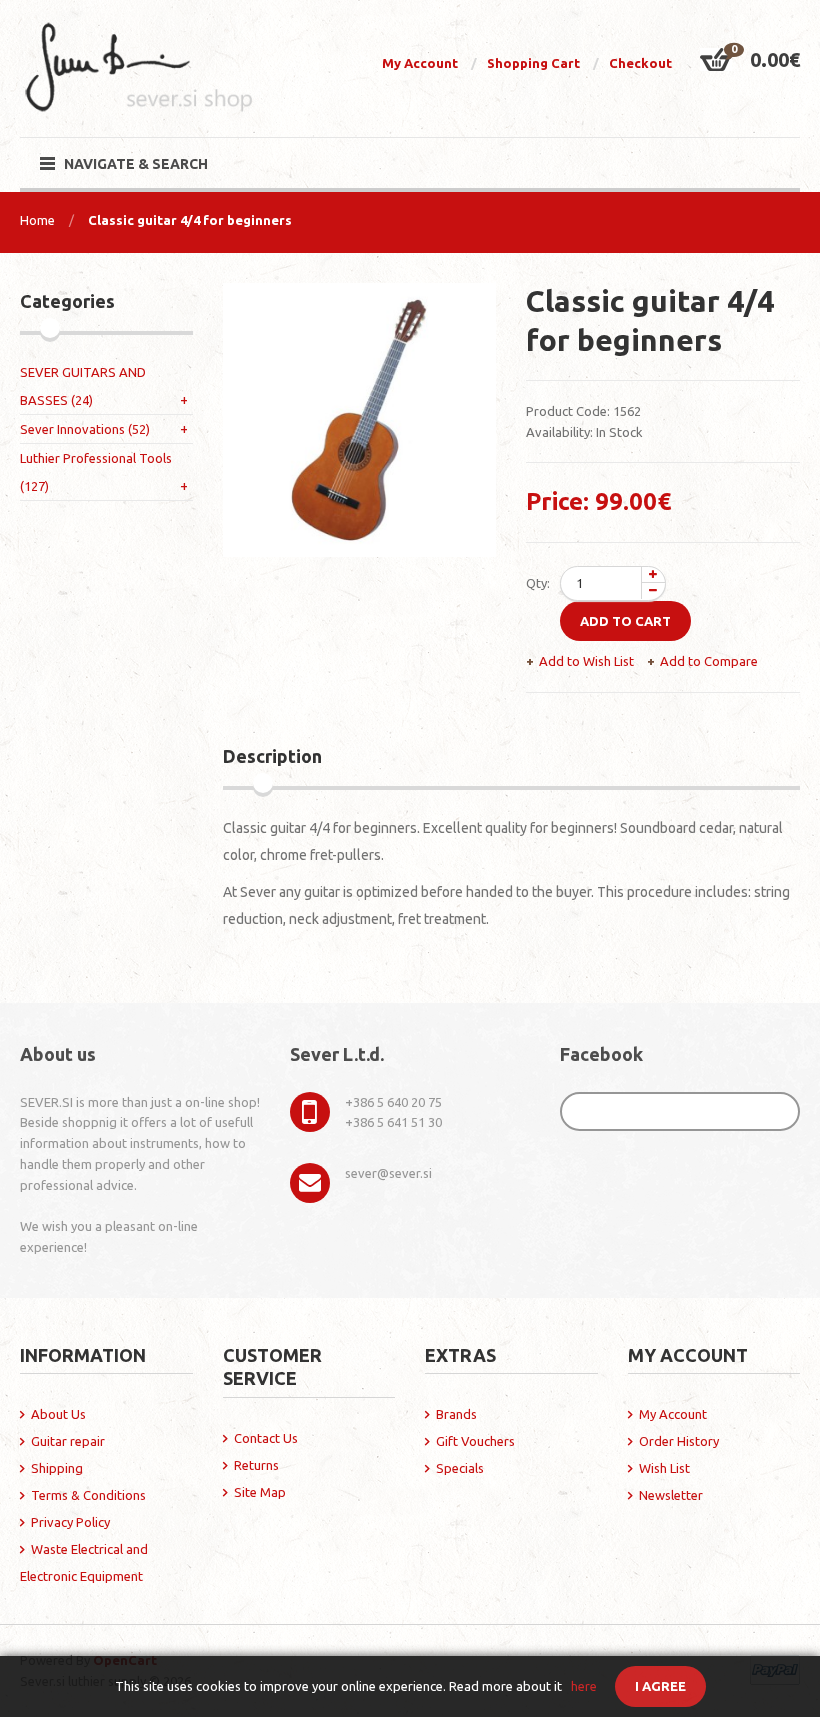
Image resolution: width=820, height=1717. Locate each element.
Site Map (260, 1492)
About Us (58, 1414)
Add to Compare (709, 661)
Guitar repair (68, 1441)
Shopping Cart (533, 63)
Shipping (57, 1468)
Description (272, 756)
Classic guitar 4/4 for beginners (190, 220)
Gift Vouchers (475, 1441)
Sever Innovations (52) (85, 429)
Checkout (640, 63)
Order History (679, 1441)
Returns (256, 1465)
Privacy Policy (70, 1522)
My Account (420, 63)
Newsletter (671, 1495)
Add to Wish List (586, 661)
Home (37, 220)
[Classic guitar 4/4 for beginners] (360, 420)
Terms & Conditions (88, 1495)
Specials (460, 1468)
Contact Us (266, 1438)
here (584, 1686)
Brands (456, 1414)
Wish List (664, 1468)
